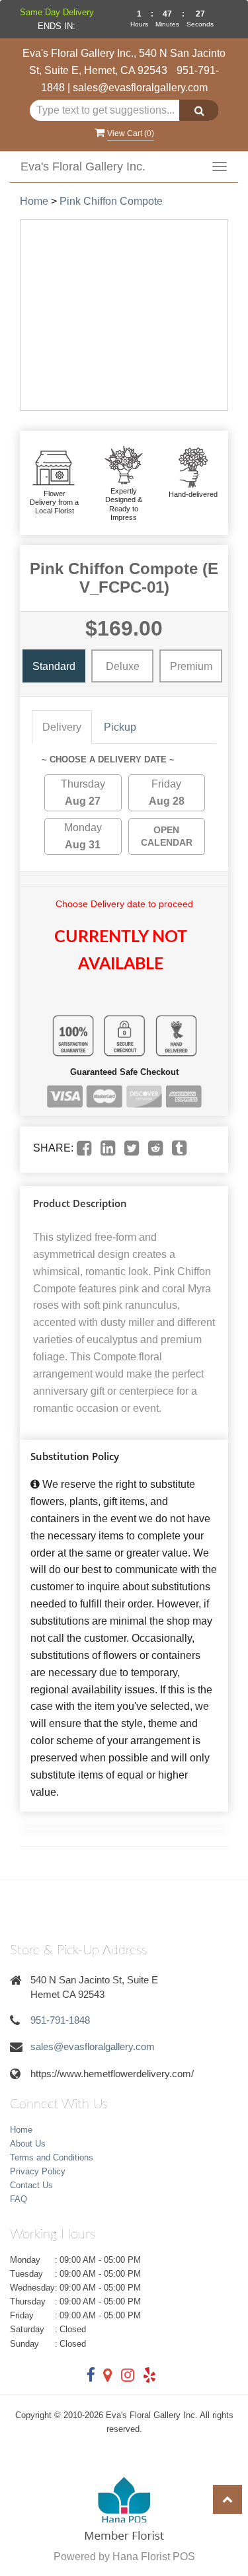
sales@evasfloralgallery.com (140, 88)
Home (34, 201)
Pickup (120, 727)
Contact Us (31, 2185)
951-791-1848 (60, 2020)
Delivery (62, 727)
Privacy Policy (38, 2171)
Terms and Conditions (52, 2157)
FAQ (19, 2199)
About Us (28, 2144)
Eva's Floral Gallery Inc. (83, 166)
